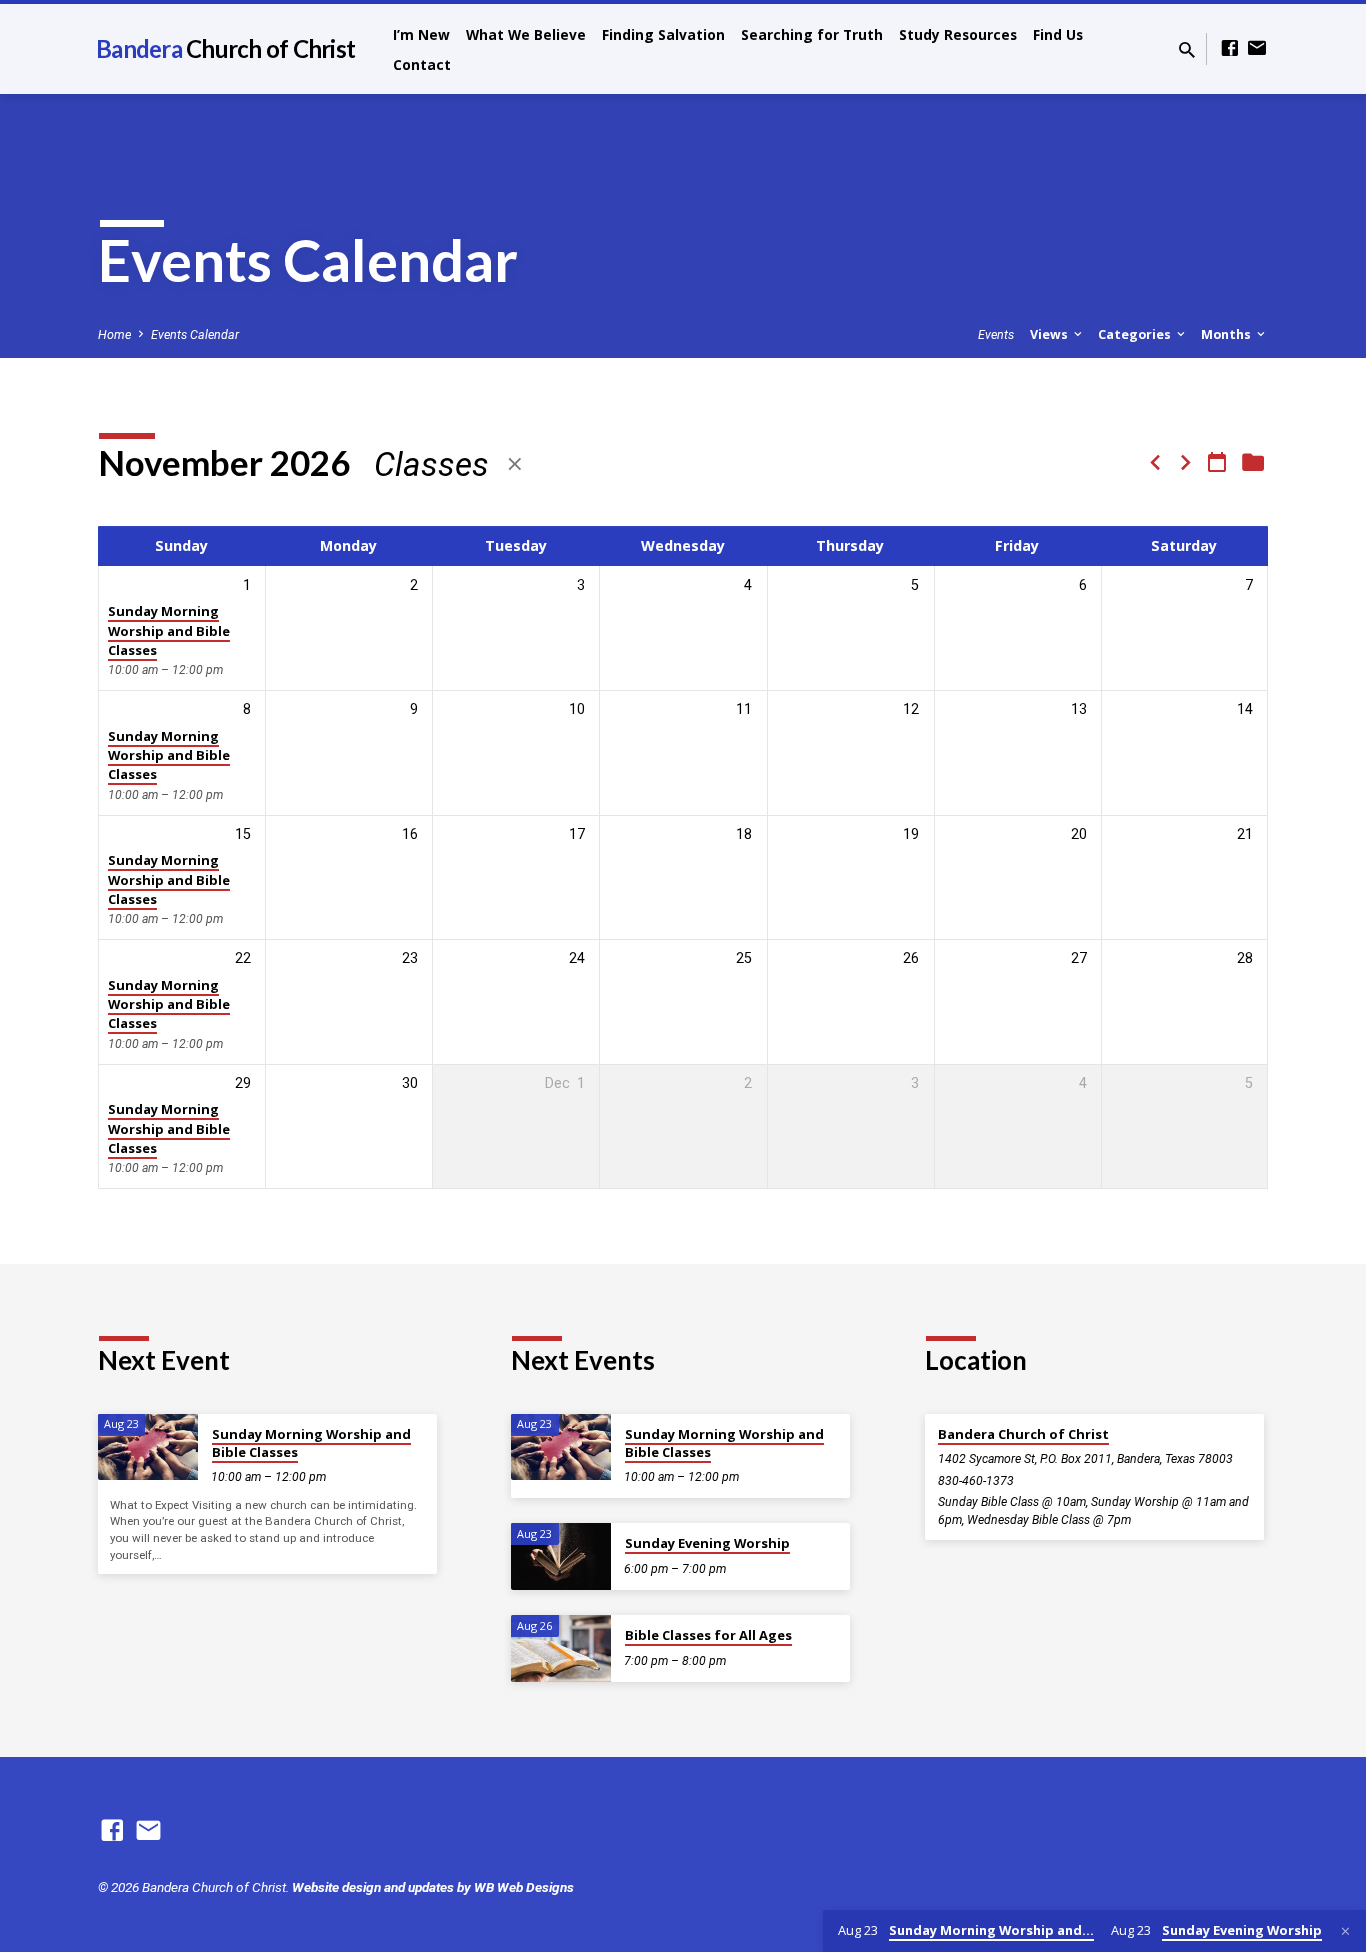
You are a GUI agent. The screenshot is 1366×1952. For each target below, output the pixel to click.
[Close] (1345, 1931)
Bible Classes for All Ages (708, 1635)
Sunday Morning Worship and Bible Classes (169, 630)
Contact (422, 64)
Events (996, 334)
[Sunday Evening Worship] (561, 1556)
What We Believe (526, 34)
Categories (1136, 334)
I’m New (421, 34)
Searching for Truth (812, 34)
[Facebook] (1230, 48)
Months (1227, 334)
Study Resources (958, 34)
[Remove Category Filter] (515, 464)
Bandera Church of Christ (1023, 1434)
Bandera (225, 48)
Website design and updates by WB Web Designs (433, 1887)
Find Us (1058, 34)
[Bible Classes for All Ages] (561, 1648)
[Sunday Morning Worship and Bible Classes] (148, 1447)
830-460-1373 (976, 1481)
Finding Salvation (663, 34)
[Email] (1257, 48)
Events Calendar (195, 334)
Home (114, 334)
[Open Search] (1187, 50)
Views (1050, 334)
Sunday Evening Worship (707, 1543)
